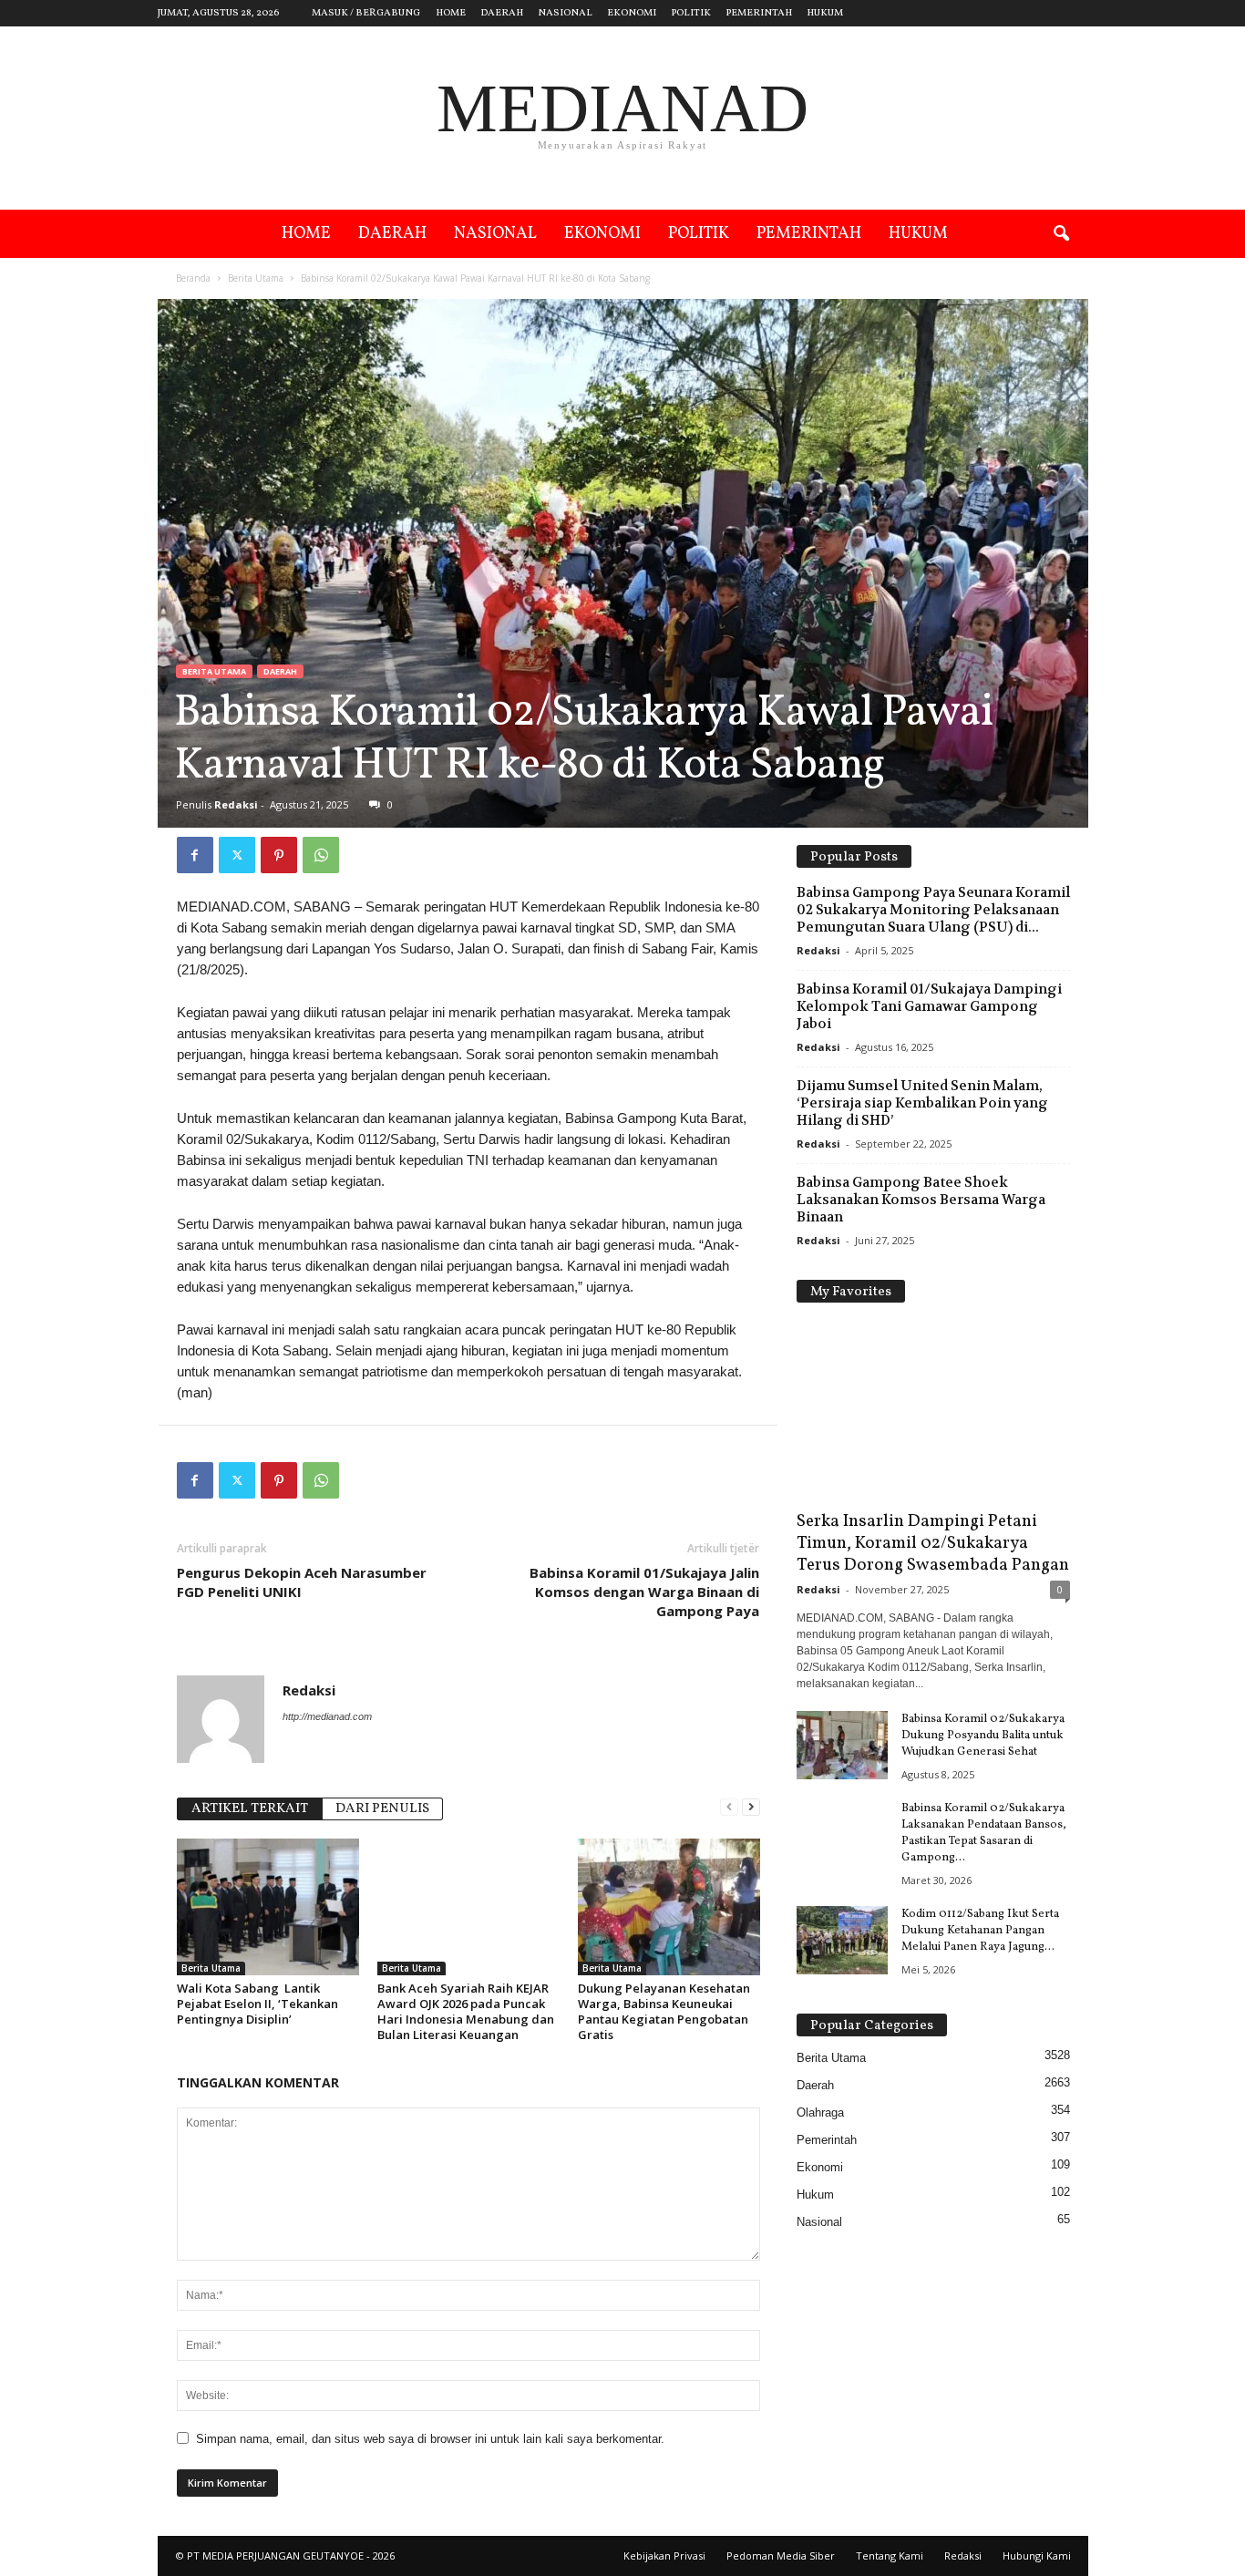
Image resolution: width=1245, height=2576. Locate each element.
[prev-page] (729, 1807)
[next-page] (751, 1807)
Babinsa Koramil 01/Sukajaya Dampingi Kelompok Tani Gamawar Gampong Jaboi (929, 1006)
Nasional (565, 13)
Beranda (193, 278)
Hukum (825, 13)
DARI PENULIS (382, 1809)
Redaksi (236, 804)
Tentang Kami (890, 2555)
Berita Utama (256, 278)
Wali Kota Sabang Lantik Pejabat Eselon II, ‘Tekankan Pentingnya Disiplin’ (257, 2004)
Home (451, 13)
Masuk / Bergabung (366, 13)
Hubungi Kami (1037, 2555)
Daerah (502, 13)
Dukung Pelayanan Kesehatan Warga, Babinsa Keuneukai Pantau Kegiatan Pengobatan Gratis (664, 2011)
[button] (1061, 234)
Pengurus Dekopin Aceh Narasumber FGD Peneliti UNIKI (302, 1582)
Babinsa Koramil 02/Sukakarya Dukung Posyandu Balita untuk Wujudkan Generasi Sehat (983, 1736)
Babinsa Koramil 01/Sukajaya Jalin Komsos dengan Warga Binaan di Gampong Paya (644, 1592)
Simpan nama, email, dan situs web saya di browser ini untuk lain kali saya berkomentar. (430, 2439)
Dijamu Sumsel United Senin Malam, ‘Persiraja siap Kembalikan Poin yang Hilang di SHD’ (922, 1103)
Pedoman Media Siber (781, 2555)
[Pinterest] (279, 855)
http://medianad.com (327, 1716)
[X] (237, 855)
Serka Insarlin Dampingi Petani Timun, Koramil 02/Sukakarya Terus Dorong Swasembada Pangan (933, 1543)
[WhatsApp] (321, 855)
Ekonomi (632, 13)
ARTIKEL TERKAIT (250, 1809)
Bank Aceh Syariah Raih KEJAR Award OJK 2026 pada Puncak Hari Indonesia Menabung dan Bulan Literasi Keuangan (466, 2011)
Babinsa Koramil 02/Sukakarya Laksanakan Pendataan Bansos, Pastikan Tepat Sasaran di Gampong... (984, 1833)
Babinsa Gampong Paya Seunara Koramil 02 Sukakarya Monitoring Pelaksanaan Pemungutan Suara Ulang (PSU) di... (933, 910)
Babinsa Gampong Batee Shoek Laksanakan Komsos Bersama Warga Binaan (921, 1200)
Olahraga (820, 2112)
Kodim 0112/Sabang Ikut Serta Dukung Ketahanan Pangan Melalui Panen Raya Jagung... (980, 1931)
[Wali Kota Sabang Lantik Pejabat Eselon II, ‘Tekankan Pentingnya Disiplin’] (268, 1907)
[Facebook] (195, 855)
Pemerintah (759, 13)
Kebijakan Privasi (664, 2555)
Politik (691, 13)
